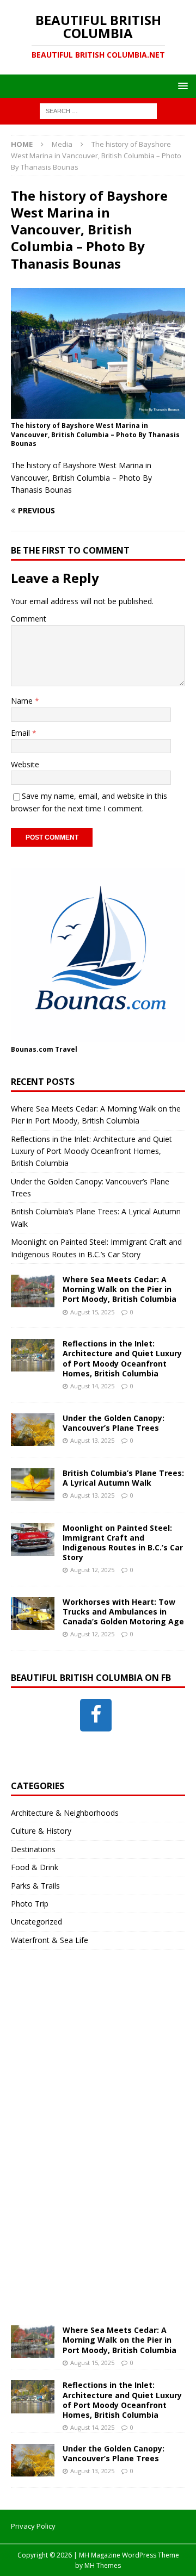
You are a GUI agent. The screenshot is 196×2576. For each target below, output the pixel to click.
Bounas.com (32, 1049)
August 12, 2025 (92, 1570)
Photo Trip (30, 1904)
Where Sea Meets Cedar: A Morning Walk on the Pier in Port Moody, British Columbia (120, 1289)
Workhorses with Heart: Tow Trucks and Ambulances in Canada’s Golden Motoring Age (123, 1612)
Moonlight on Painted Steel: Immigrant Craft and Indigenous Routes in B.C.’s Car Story (123, 1543)
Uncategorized (36, 1922)
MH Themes (103, 2565)
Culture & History (41, 1831)
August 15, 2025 (92, 1312)
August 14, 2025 (92, 1386)
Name (23, 701)
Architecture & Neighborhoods (65, 1813)
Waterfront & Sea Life (50, 1940)
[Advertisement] (93, 2148)
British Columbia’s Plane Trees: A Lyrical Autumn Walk (123, 1478)
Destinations (33, 1849)
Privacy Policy (33, 2526)
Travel (66, 1049)
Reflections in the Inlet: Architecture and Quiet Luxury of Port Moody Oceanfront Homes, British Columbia (91, 1151)
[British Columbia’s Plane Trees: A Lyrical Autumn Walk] (33, 1485)
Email (22, 733)
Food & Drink (35, 1867)
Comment (29, 619)
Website (25, 764)
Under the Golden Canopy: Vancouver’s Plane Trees (114, 1423)
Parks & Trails (35, 1886)
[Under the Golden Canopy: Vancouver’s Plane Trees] (33, 1430)
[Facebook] (96, 1715)
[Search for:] (98, 111)
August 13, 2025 (92, 1440)
